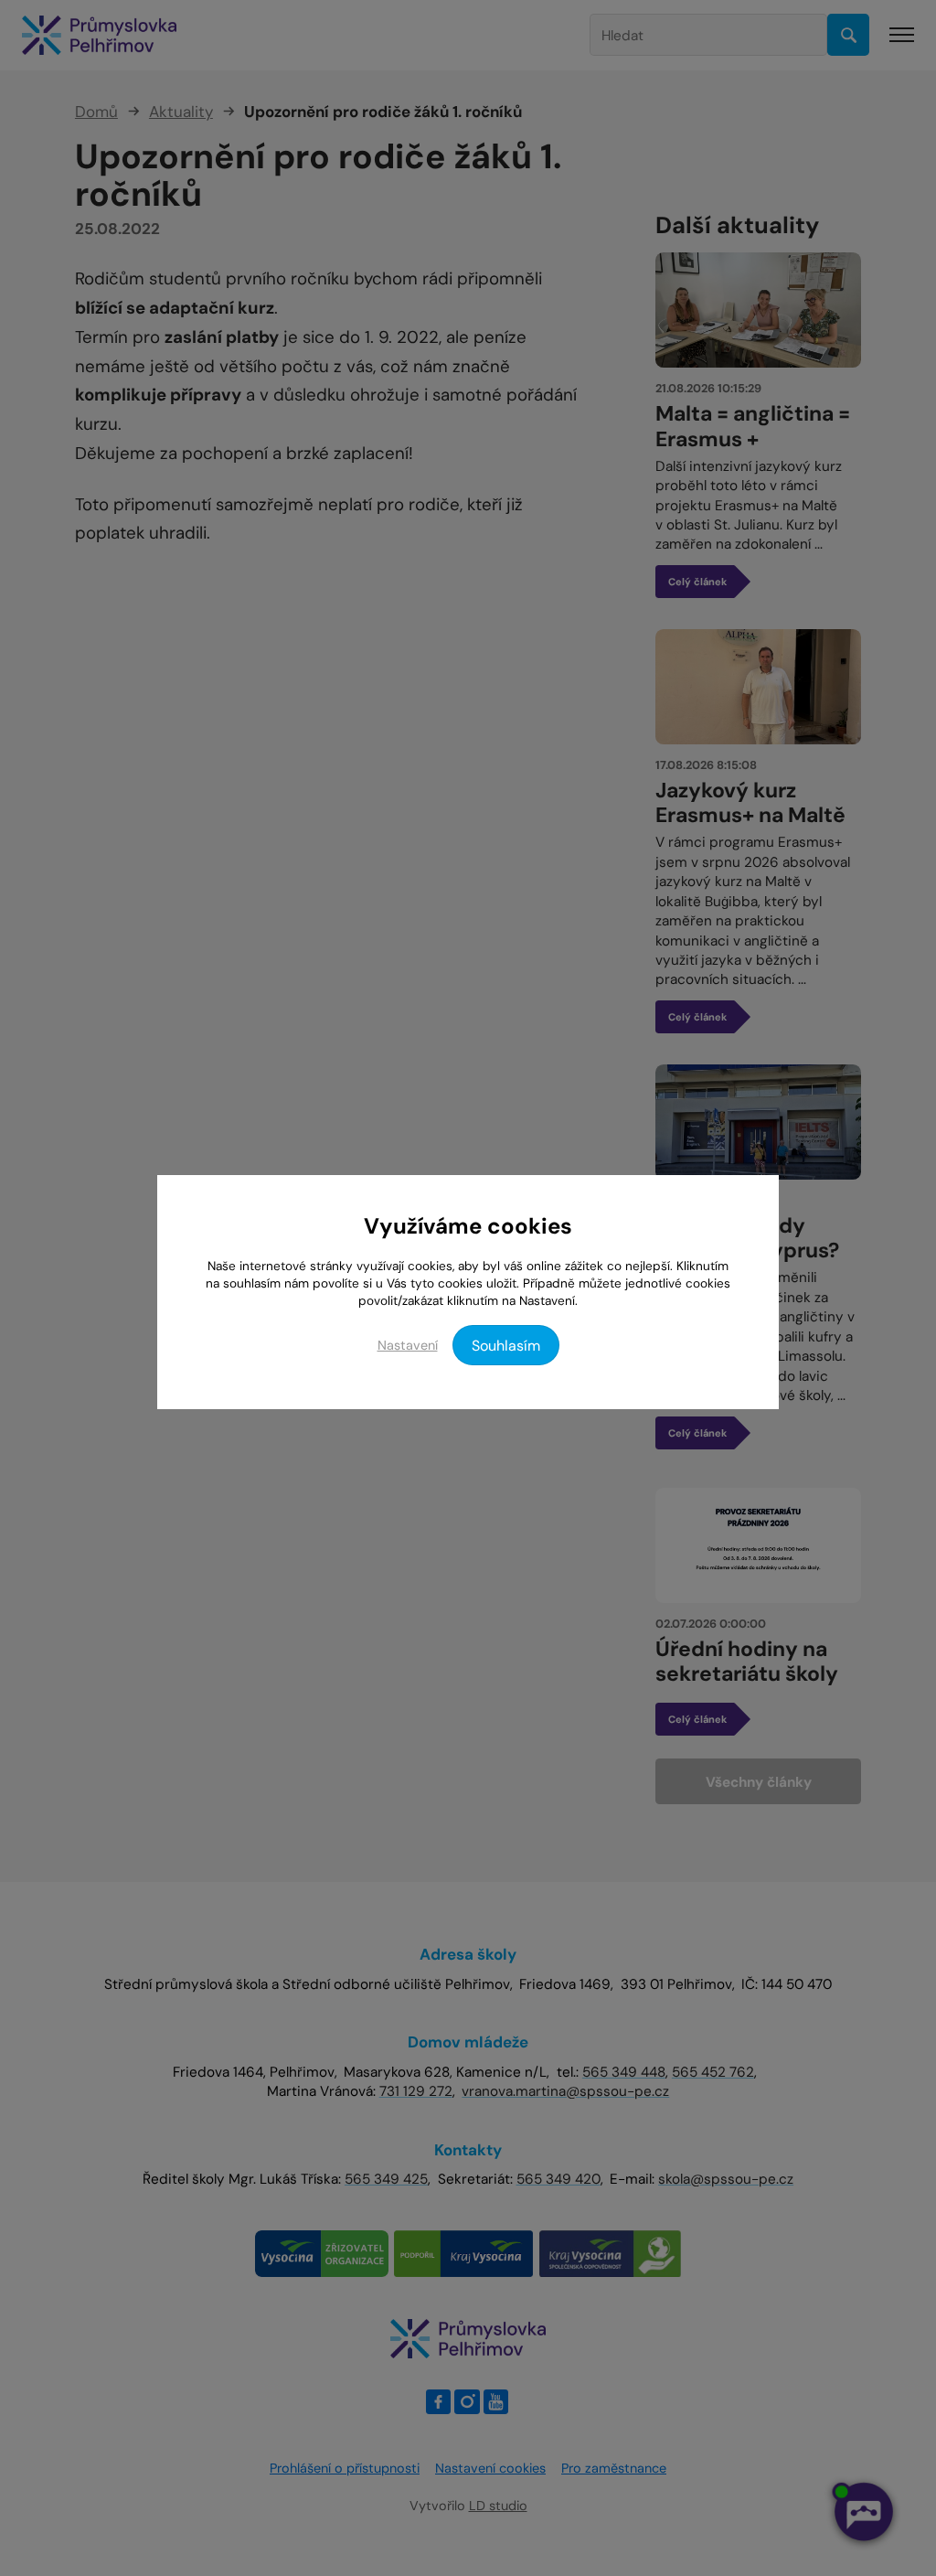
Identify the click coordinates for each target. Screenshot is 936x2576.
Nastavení (408, 1345)
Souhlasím (506, 1346)
